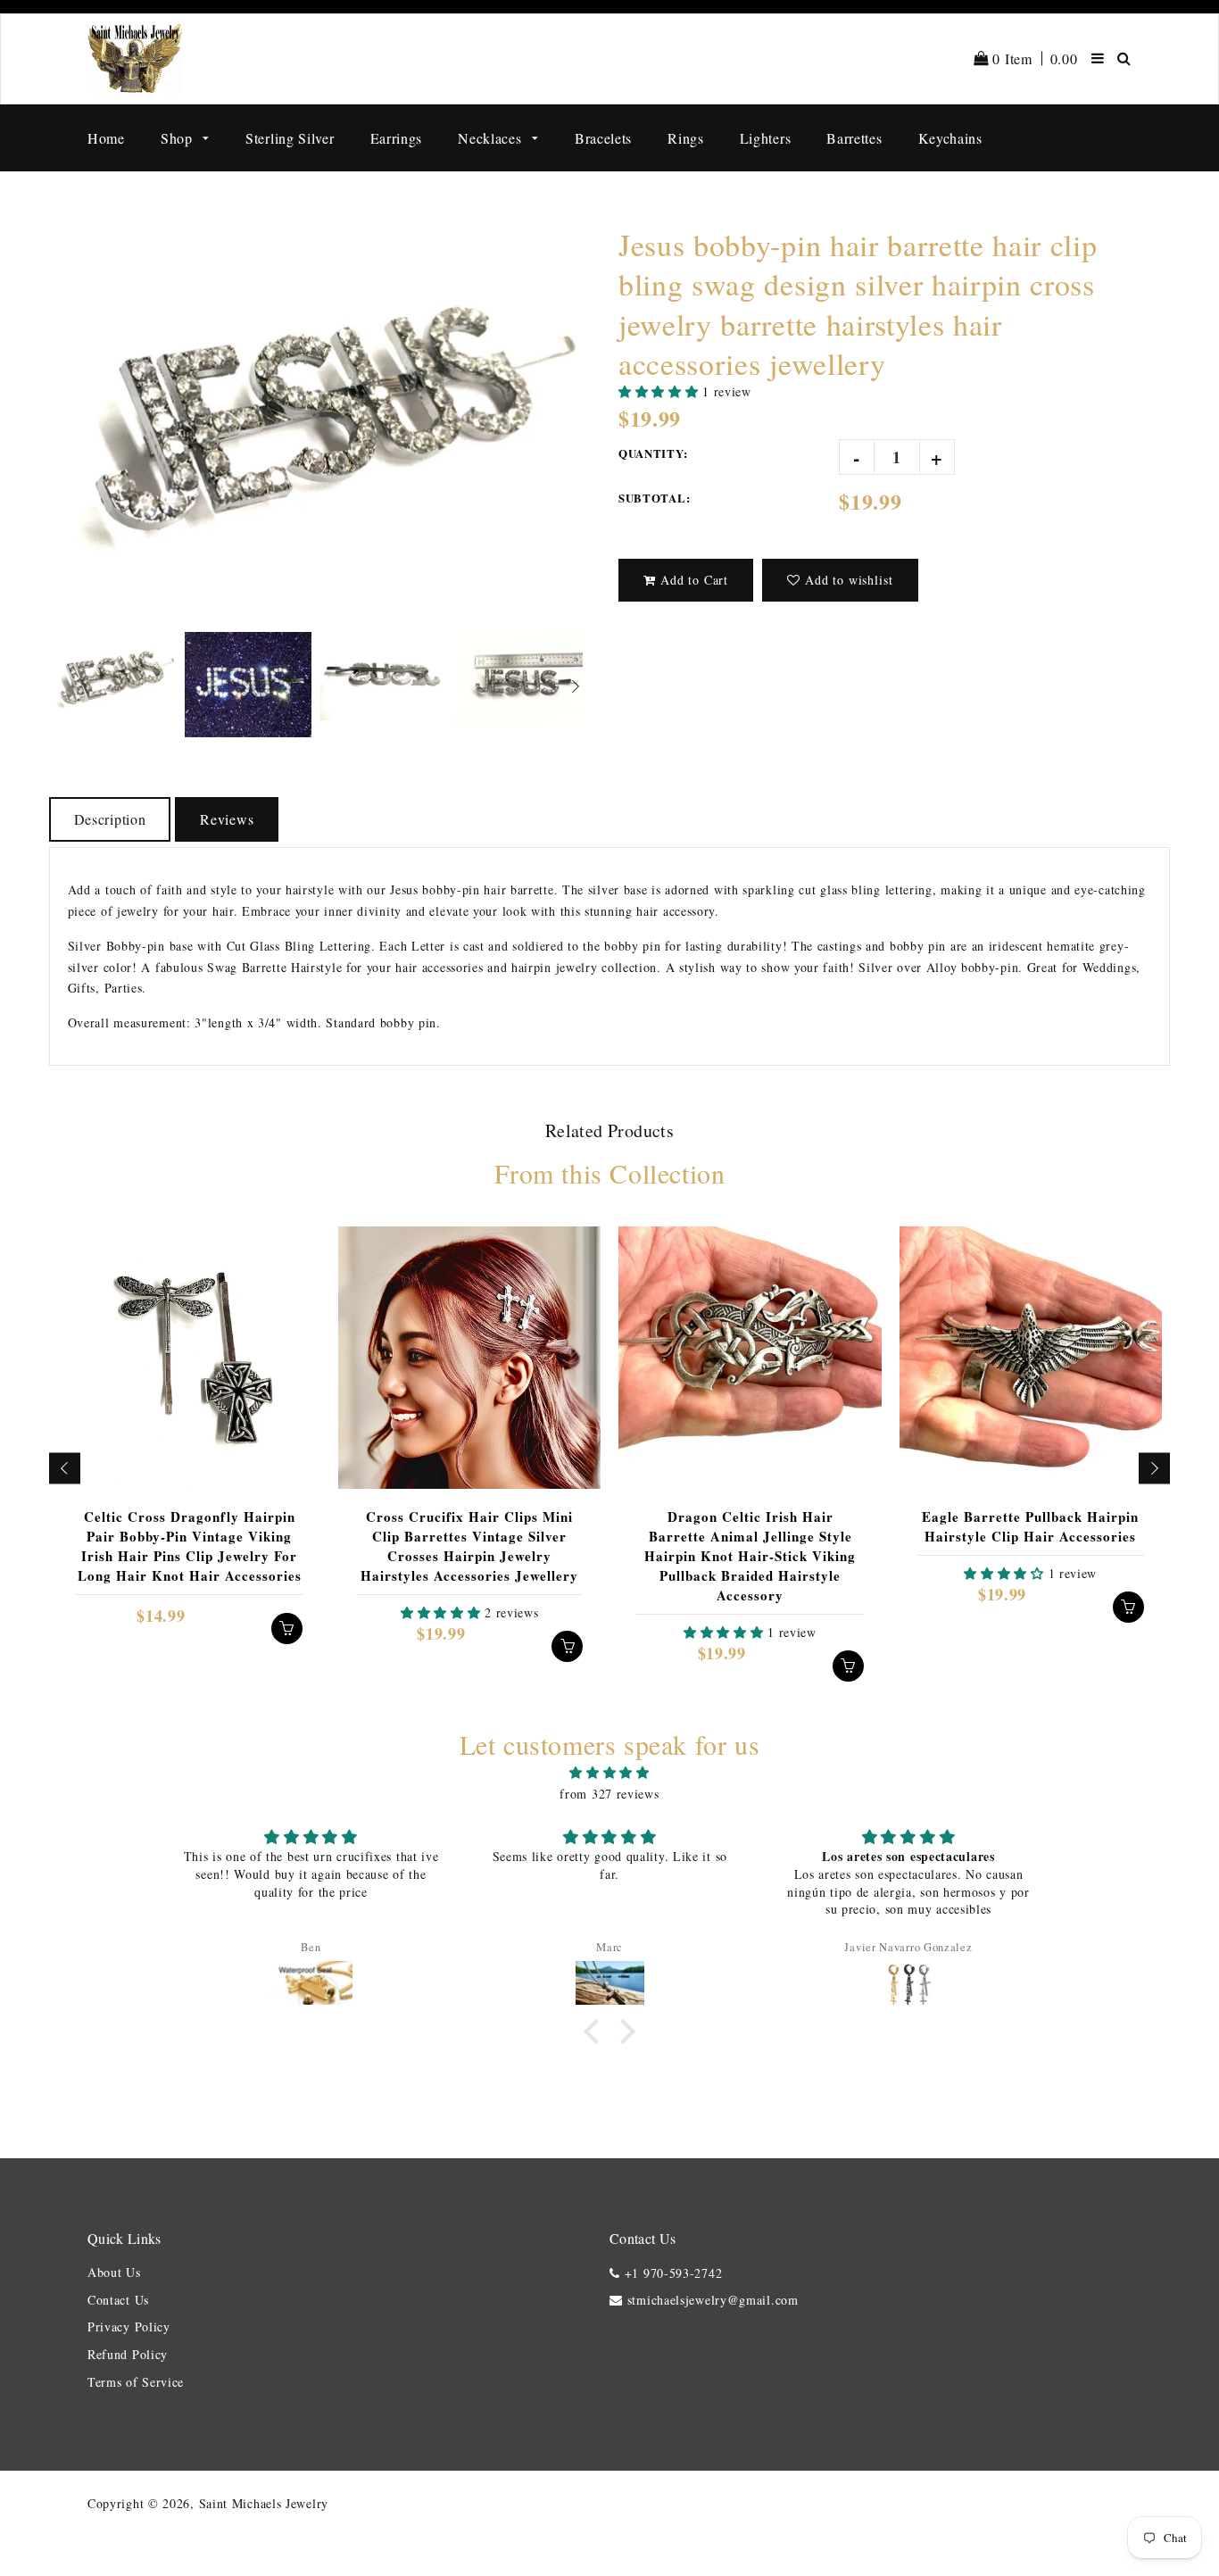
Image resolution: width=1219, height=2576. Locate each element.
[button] (660, 391)
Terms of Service (136, 2382)
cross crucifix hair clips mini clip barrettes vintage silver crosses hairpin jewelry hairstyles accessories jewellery (469, 1546)
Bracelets (603, 138)
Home (106, 138)
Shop (179, 138)
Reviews (227, 819)
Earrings (397, 138)
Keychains (950, 138)
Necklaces (492, 138)
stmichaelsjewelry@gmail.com (713, 2300)
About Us (114, 2272)
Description (110, 819)
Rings (686, 138)
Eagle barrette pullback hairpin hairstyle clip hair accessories (1030, 1526)
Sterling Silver (290, 138)
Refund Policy (128, 2354)
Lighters (766, 138)
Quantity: (653, 453)
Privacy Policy (129, 2327)
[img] (609, 1773)
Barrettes (854, 138)
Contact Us (118, 2300)
